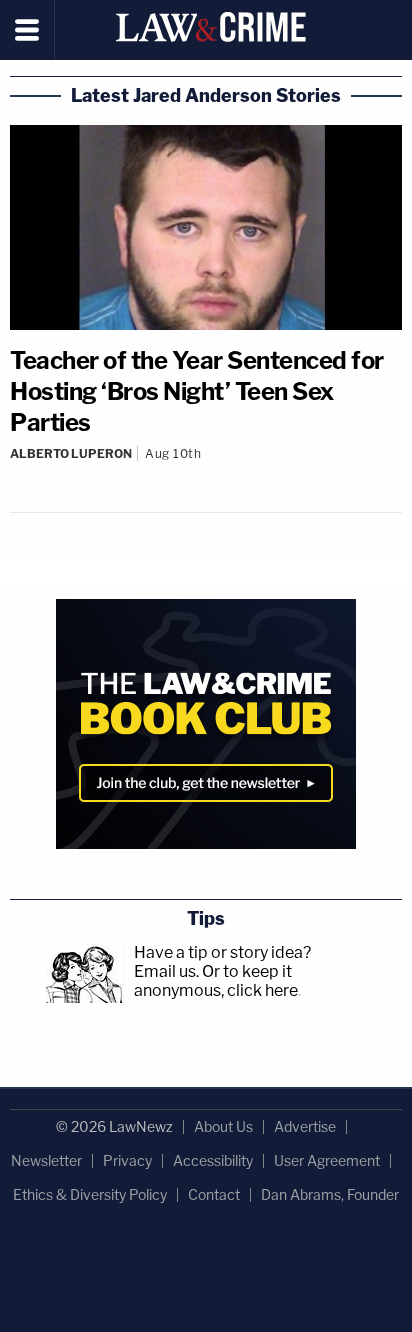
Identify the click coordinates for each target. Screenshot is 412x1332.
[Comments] (206, 470)
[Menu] (27, 30)
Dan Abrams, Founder (330, 1194)
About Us (223, 1126)
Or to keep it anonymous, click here (216, 981)
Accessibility (213, 1160)
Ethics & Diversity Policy (90, 1194)
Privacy (127, 1160)
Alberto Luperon (71, 453)
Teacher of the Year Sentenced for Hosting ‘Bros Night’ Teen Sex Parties (197, 391)
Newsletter (46, 1160)
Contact (214, 1194)
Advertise (305, 1126)
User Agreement (327, 1160)
